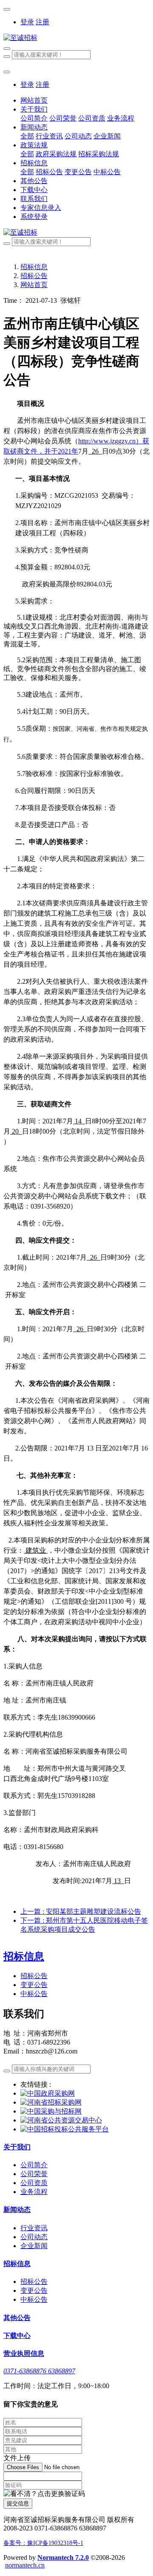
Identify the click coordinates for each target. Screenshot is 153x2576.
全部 (27, 136)
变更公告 (34, 1985)
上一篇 (81, 1911)
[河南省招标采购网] (51, 2102)
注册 (42, 22)
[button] (44, 2494)
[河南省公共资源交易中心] (61, 2120)
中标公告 (34, 1994)
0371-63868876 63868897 (39, 2371)
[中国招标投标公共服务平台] (65, 2129)
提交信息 (18, 2503)
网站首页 (34, 100)
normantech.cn (25, 2565)
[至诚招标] (76, 38)
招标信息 (34, 267)
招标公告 (34, 276)
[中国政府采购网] (48, 2093)
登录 (27, 22)
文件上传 (17, 2458)
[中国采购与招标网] (51, 2111)
